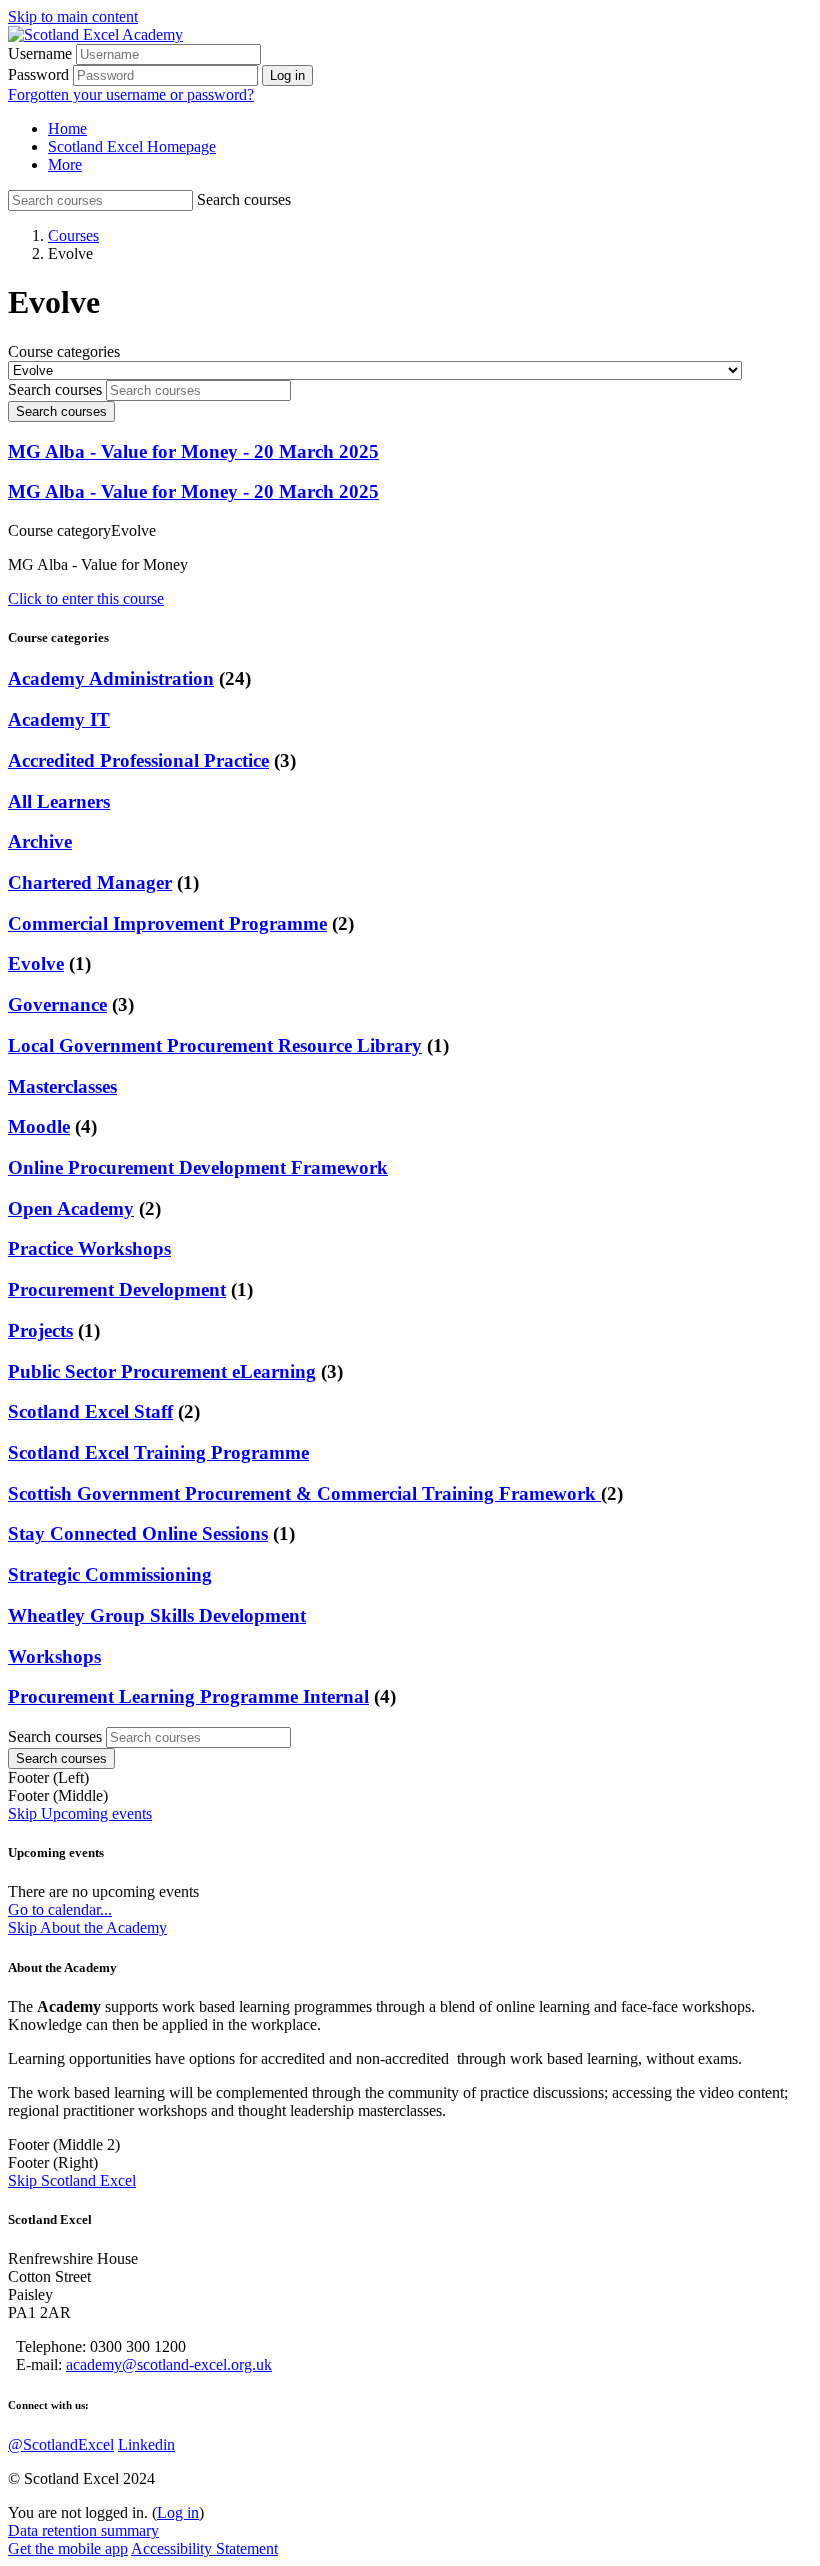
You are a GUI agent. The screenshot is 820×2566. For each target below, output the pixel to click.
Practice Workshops (89, 1248)
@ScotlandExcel (61, 2444)
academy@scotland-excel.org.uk (169, 2364)
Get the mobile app (68, 2548)
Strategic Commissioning (110, 1574)
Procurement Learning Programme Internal (188, 1696)
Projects (40, 1330)
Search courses (244, 199)
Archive (40, 841)
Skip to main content (73, 16)
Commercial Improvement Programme (167, 923)
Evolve (36, 963)
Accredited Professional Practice (138, 760)
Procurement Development (117, 1289)
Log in (178, 2512)
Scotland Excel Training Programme (158, 1452)
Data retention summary (83, 2530)
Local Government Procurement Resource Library (215, 1045)
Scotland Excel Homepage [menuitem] (132, 146)
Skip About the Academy (87, 1927)
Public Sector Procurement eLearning (162, 1371)
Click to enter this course (86, 598)
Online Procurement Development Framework (198, 1167)
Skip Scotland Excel (72, 2180)
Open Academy (71, 1208)
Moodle (39, 1126)
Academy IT (59, 719)
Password (38, 74)
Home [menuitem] (67, 128)
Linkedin (146, 2444)
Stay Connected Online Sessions (138, 1533)
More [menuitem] (65, 164)
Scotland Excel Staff (90, 1411)
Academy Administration (111, 678)
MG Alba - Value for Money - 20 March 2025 (193, 451)
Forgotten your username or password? (131, 94)
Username (40, 53)
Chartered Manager (90, 882)
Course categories (64, 351)
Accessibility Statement (204, 2548)
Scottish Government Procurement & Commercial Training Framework (304, 1493)
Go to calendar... (60, 1909)
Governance (57, 1004)
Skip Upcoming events (80, 1813)
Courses (73, 235)
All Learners (59, 801)
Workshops (54, 1656)
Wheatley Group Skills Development (157, 1615)
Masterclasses (62, 1086)
